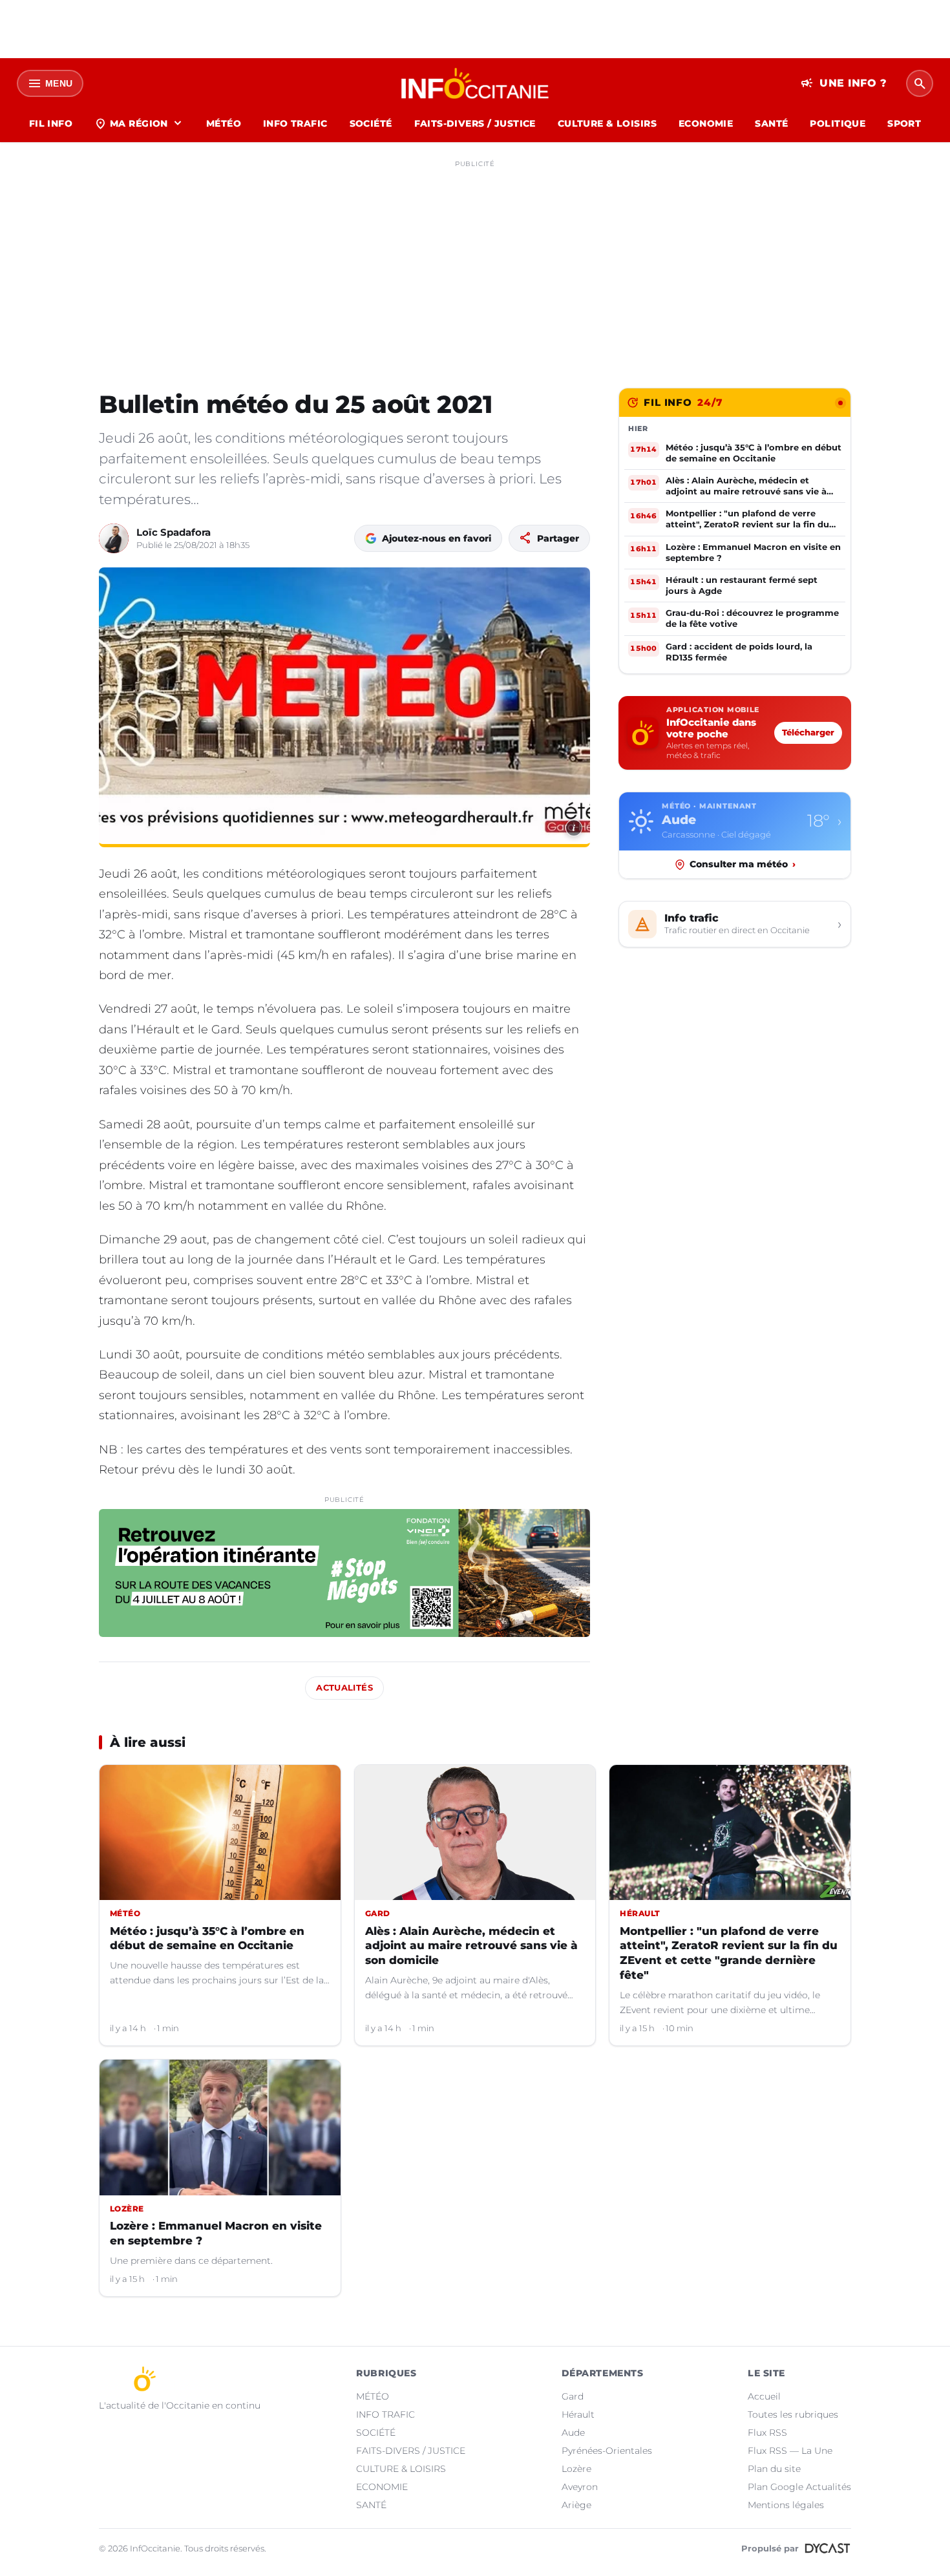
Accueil (764, 2396)
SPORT (904, 123)
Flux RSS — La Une (790, 2451)
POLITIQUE (838, 123)
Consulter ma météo (743, 864)
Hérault (578, 2414)
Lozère (576, 2469)
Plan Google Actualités (799, 2487)
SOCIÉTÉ (371, 123)
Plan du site (774, 2469)
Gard (573, 2396)
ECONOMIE (706, 123)
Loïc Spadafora (174, 532)
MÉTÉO (224, 123)
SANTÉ (771, 123)
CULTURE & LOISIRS (607, 123)
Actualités (344, 1688)
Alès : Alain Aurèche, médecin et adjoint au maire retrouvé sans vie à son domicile (471, 1946)
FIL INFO (51, 123)
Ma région (139, 123)
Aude (573, 2433)
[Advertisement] (475, 264)
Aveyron (580, 2487)
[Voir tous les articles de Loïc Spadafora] (114, 538)
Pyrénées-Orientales (607, 2451)
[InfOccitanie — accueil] (475, 83)
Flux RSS (767, 2433)
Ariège (576, 2505)
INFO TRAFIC (295, 123)
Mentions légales (786, 2505)
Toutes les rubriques (793, 2414)
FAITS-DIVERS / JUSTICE (475, 123)
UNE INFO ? (844, 83)
